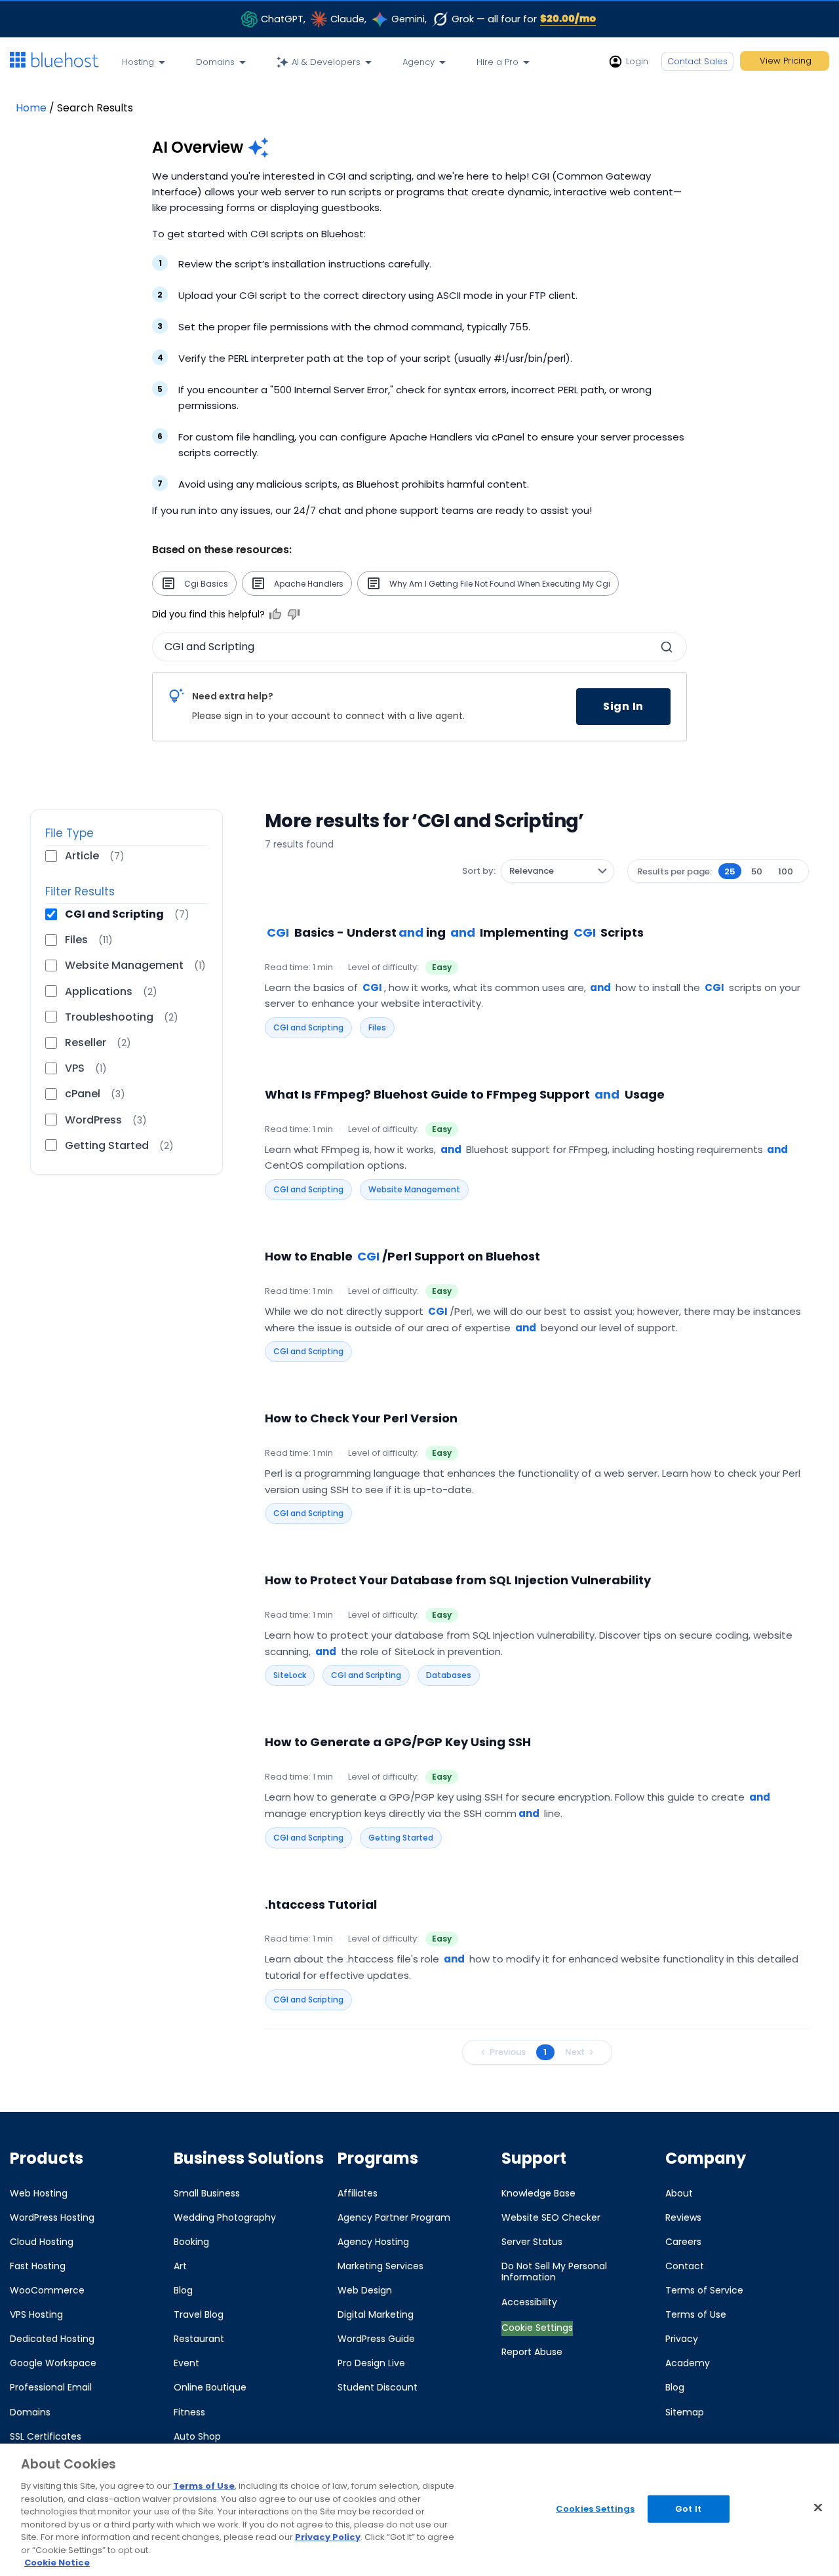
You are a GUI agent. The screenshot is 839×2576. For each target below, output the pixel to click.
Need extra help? (233, 696)
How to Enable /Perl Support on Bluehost (402, 1256)
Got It (688, 2509)
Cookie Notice (57, 2563)
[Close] (818, 2508)
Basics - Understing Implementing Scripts (455, 932)
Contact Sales (697, 61)
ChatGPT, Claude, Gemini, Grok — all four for (429, 18)
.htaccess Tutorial (321, 1904)
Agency (419, 62)
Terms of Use (204, 2486)
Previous (508, 2052)
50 (757, 871)
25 (730, 871)
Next (575, 2052)
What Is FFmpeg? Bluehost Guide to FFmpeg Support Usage (465, 1094)
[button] (667, 647)
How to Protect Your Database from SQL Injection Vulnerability (458, 1580)
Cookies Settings (595, 2509)
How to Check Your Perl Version (361, 1418)
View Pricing (786, 61)
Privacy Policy (328, 2537)
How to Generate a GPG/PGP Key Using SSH (398, 1742)
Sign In (623, 706)
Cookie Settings (537, 2328)
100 (786, 871)
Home (31, 108)
